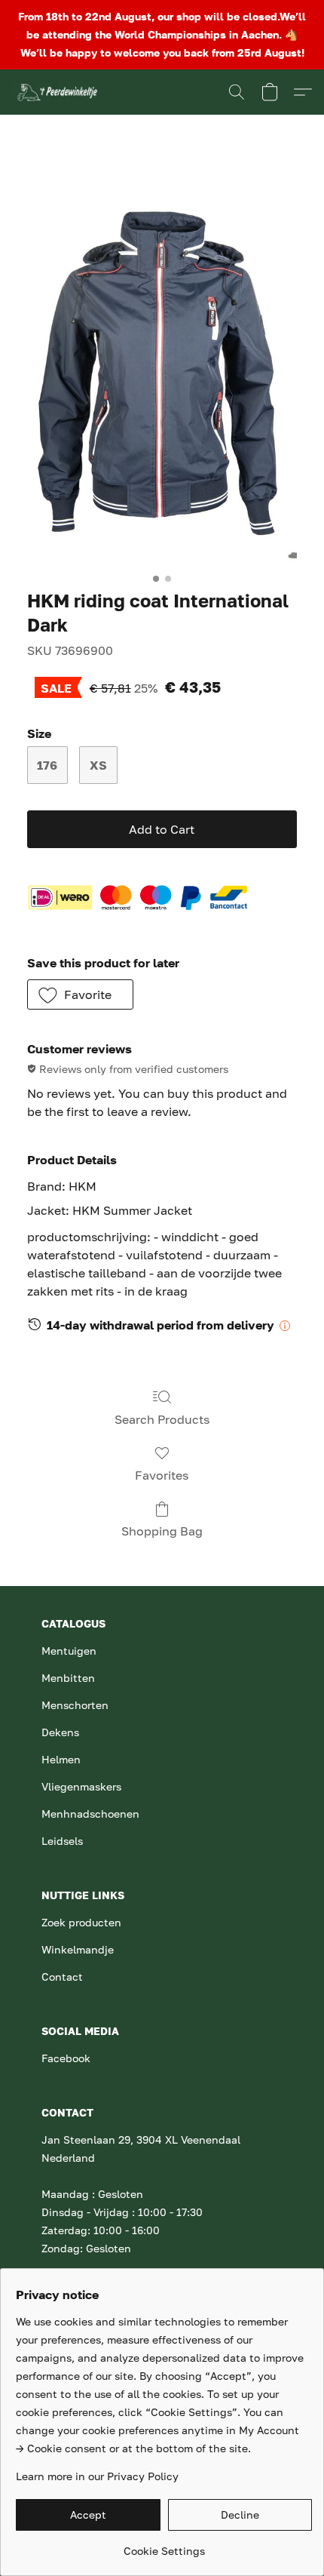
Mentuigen (69, 1651)
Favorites (162, 1475)
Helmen (61, 1759)
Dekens (60, 1732)
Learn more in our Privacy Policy (97, 2476)
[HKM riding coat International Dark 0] (162, 363)
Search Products (162, 1419)
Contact (62, 1977)
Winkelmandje (78, 1949)
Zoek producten (81, 1922)
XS (98, 765)
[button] (58, 92)
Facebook (66, 2058)
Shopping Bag (162, 1531)
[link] (164, 2545)
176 (47, 765)
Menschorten (75, 1705)
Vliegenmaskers (81, 1786)
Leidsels (62, 1841)
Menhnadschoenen (90, 1814)
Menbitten (68, 1678)
